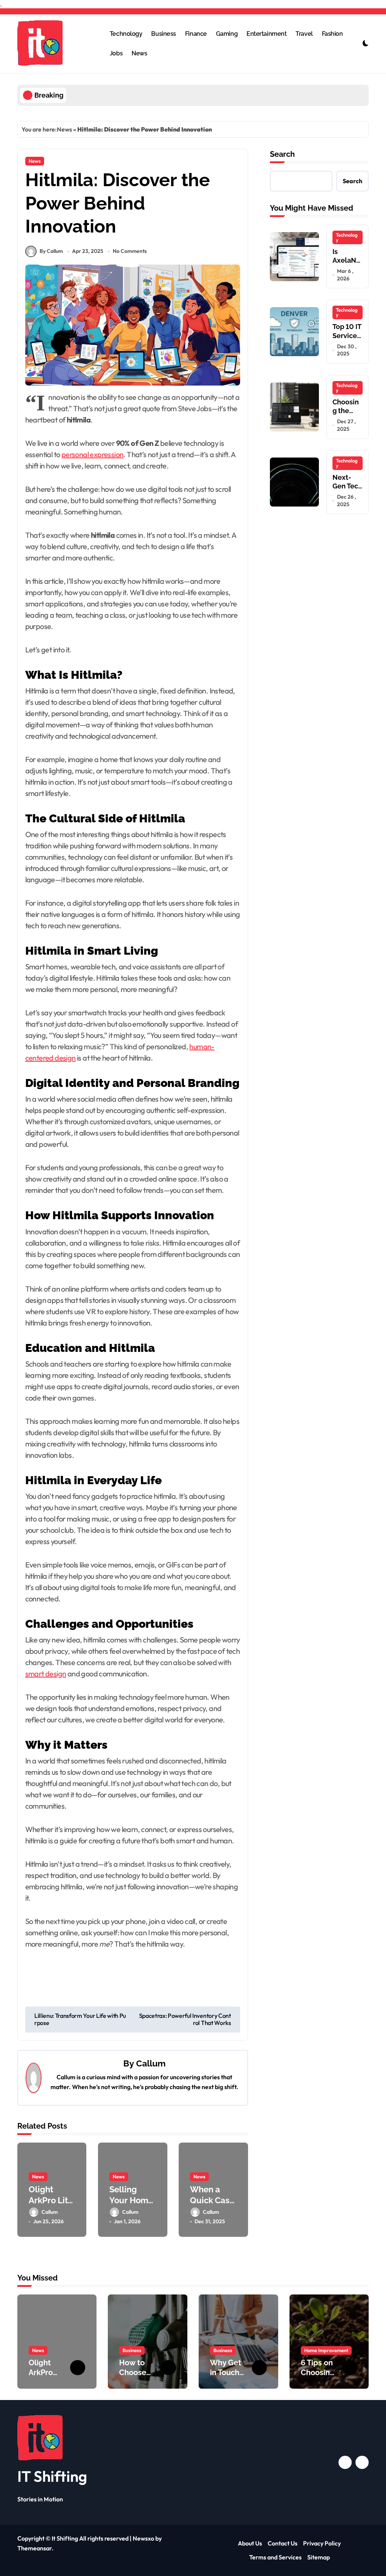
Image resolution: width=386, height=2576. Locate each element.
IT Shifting (52, 2476)
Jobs (116, 53)
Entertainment (267, 34)
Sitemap (319, 2557)
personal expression (93, 454)
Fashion (332, 34)
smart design (46, 1674)
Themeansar (34, 2548)
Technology (126, 34)
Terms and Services (275, 2557)
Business (163, 34)
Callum (151, 2063)
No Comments (130, 251)
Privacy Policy (322, 2543)
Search (282, 154)
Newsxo (143, 2538)
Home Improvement (326, 2350)
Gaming (227, 34)
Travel (304, 34)
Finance (196, 34)
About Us (250, 2543)
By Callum (51, 251)
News (139, 53)
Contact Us (283, 2543)
